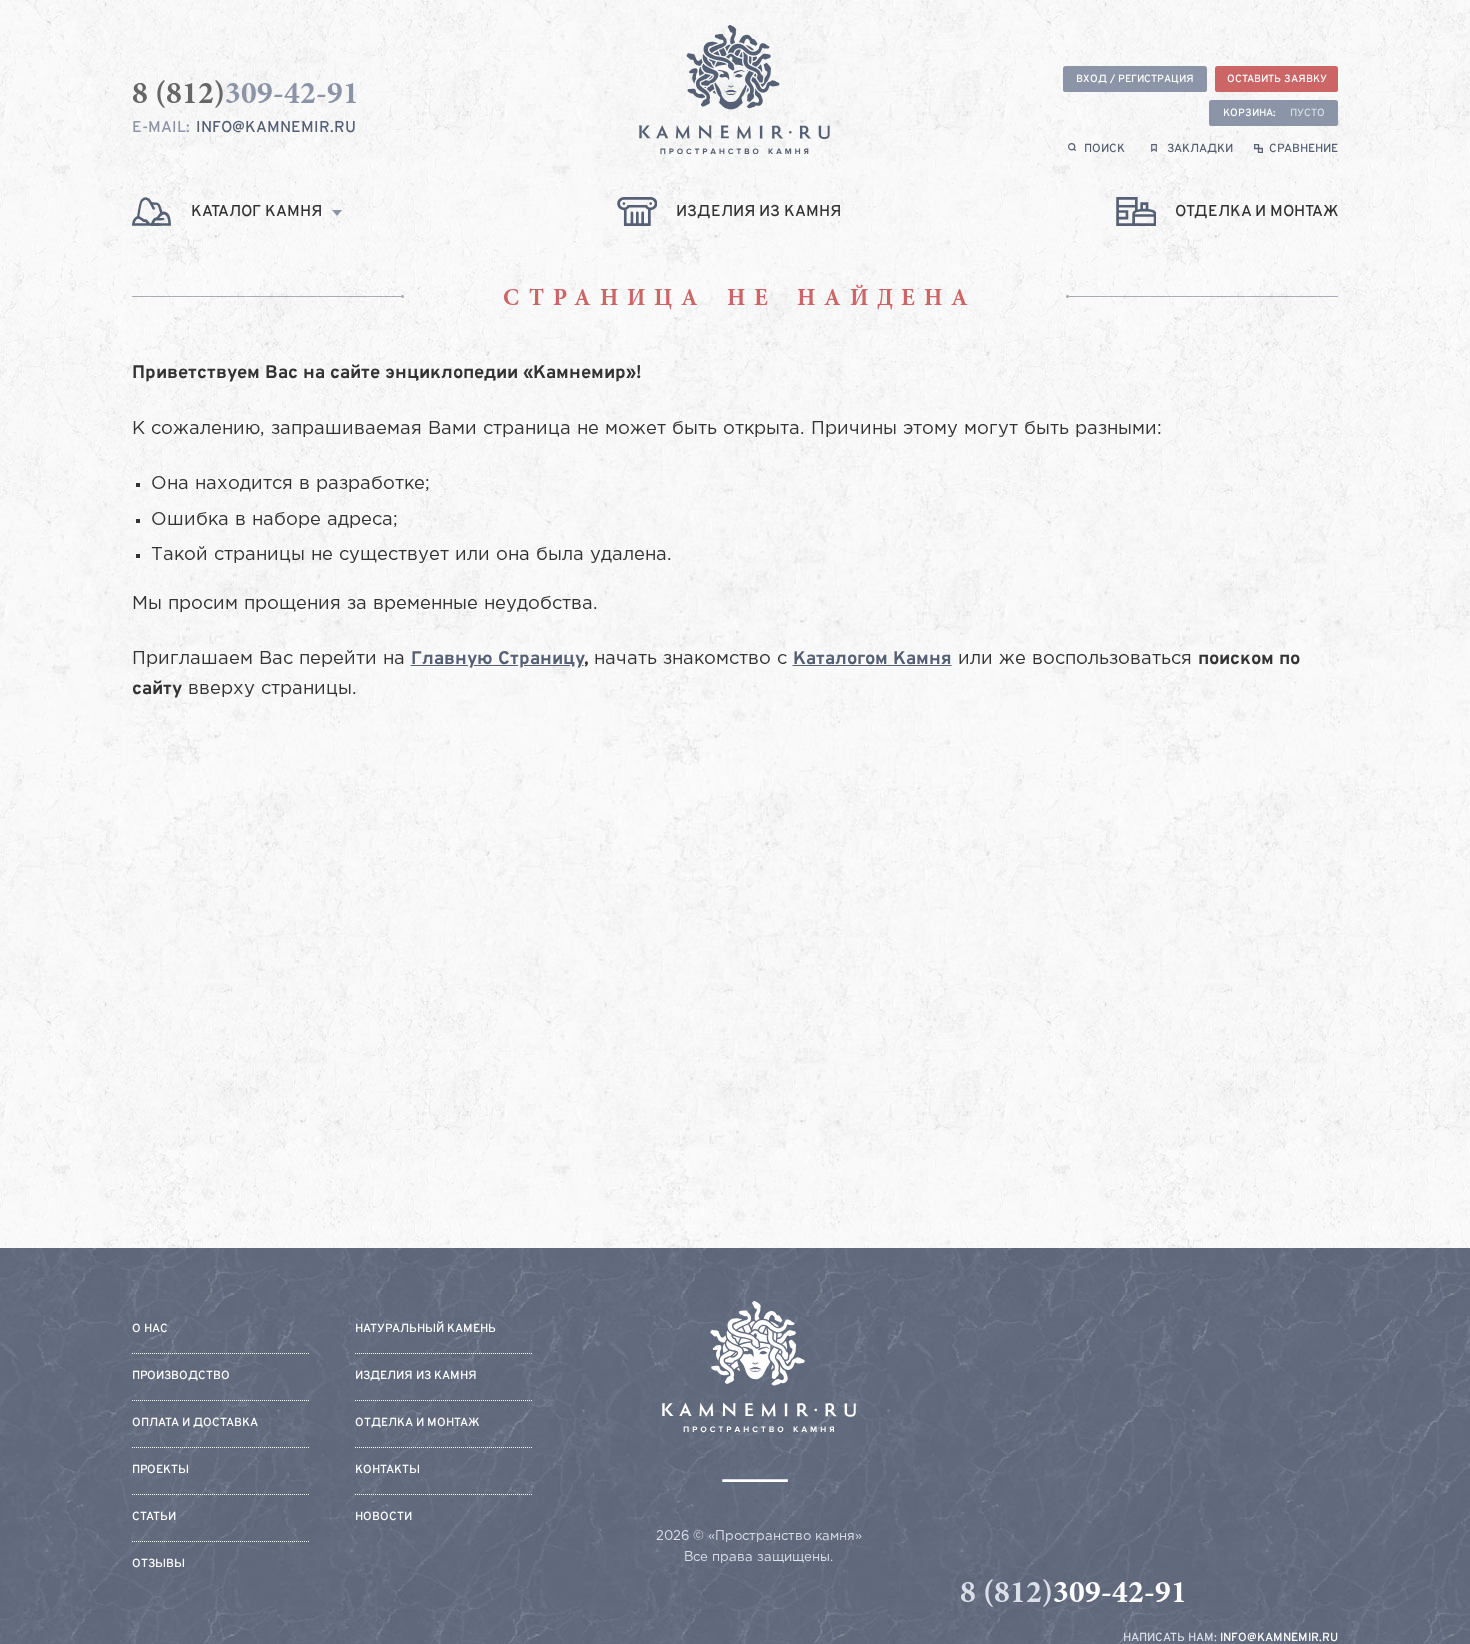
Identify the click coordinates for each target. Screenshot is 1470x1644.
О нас (150, 1329)
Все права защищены (757, 1557)
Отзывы (158, 1564)
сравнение (1303, 149)
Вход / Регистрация (1135, 79)
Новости (383, 1517)
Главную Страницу (497, 659)
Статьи (154, 1517)
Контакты (387, 1470)
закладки (1200, 149)
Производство (181, 1376)
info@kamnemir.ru (276, 128)
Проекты (160, 1470)
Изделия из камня (416, 1376)
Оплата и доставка (195, 1423)
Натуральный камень (425, 1329)
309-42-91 (1073, 1595)
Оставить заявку (1277, 79)
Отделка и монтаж (417, 1423)
